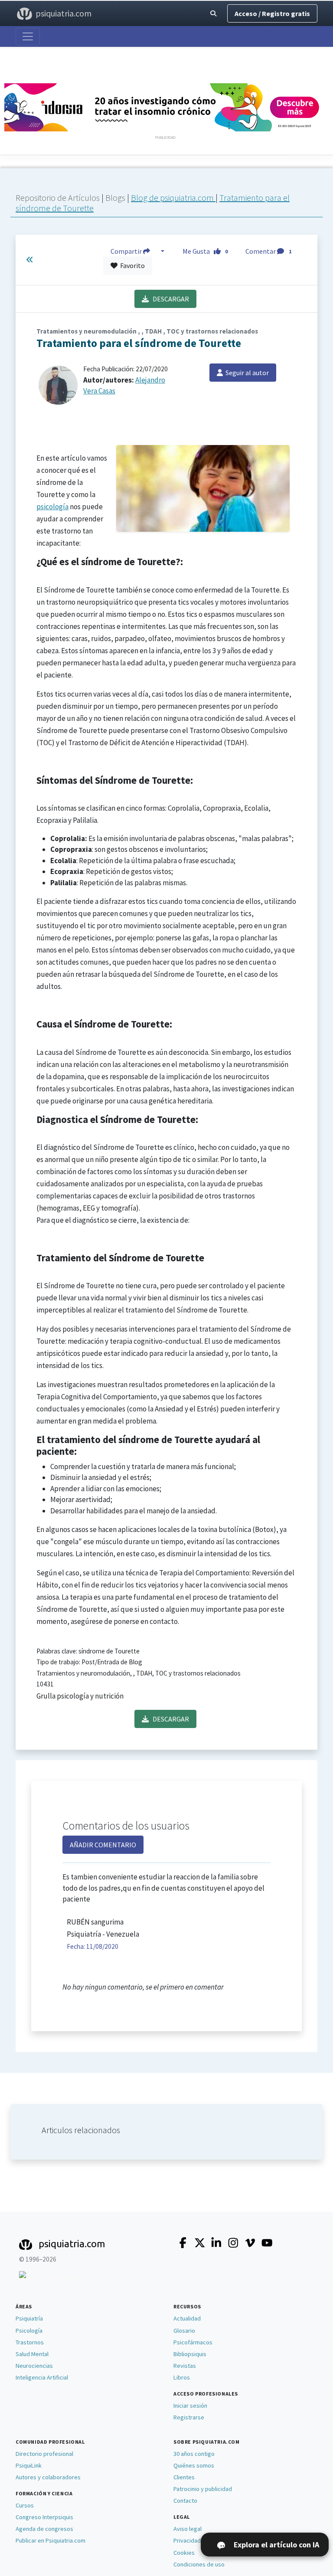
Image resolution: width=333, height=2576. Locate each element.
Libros (182, 2377)
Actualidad (187, 2318)
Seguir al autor (246, 373)
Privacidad (187, 2540)
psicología (52, 507)
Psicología (29, 2331)
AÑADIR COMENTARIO (103, 1845)
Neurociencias (34, 2366)
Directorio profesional (44, 2454)
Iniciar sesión (190, 2406)
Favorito (131, 265)
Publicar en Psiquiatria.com (51, 2540)
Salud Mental (32, 2354)
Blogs (116, 198)
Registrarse (189, 2417)
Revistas (185, 2366)
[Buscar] (213, 14)
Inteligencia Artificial (42, 2377)
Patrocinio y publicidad (203, 2489)
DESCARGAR (169, 299)
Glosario (184, 2331)
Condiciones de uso (199, 2564)
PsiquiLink (29, 2465)
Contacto (185, 2501)
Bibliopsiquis (190, 2354)
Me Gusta (205, 251)
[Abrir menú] (28, 36)
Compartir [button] (127, 251)
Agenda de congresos (44, 2529)
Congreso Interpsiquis (44, 2517)
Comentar (268, 251)
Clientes (184, 2477)
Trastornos (30, 2342)
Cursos (25, 2505)
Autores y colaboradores (48, 2477)
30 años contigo (194, 2454)
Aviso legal (188, 2529)
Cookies (184, 2553)
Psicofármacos (193, 2342)
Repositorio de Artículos (58, 198)
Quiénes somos (194, 2465)
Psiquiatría (29, 2318)
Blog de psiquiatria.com (173, 198)
